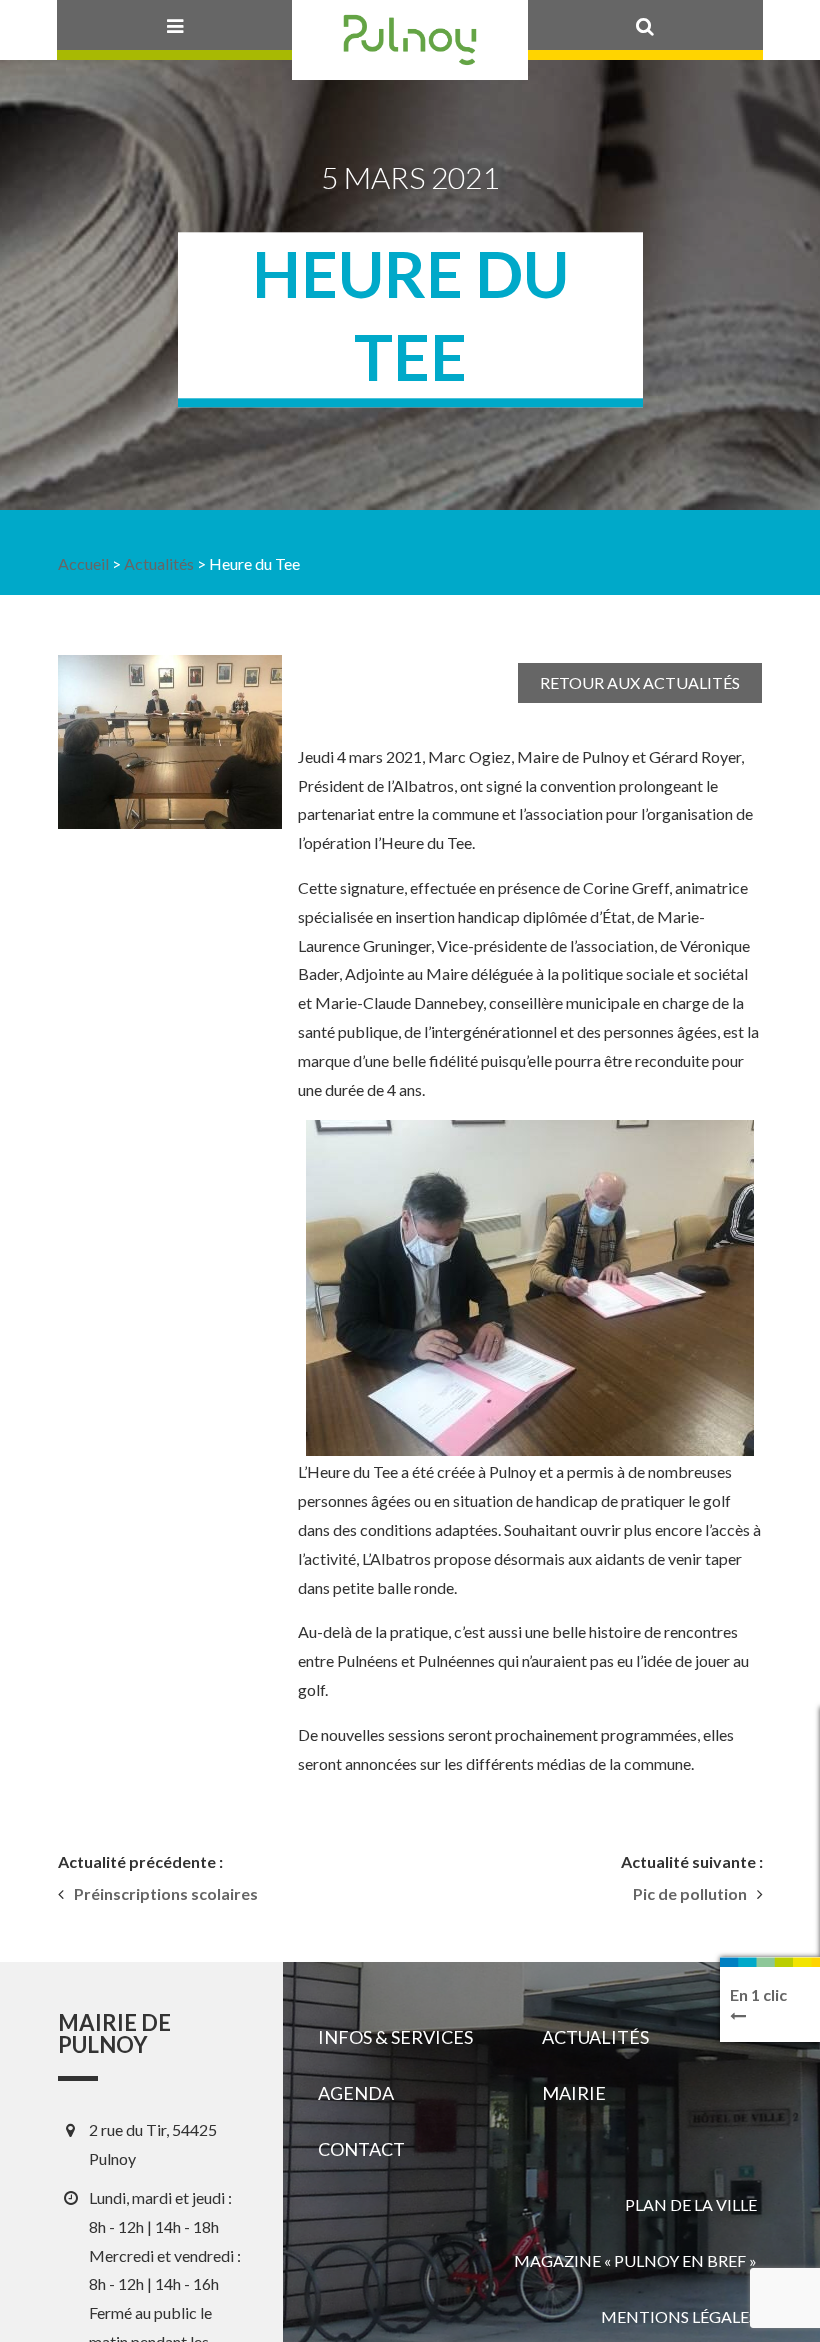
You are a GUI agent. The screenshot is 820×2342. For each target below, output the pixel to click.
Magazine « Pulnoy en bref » (635, 2260)
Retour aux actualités (640, 682)
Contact (361, 2149)
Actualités (159, 563)
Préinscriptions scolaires (166, 1894)
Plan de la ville (691, 2204)
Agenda (356, 2093)
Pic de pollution (690, 1894)
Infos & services (395, 2037)
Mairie (574, 2093)
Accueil (83, 563)
